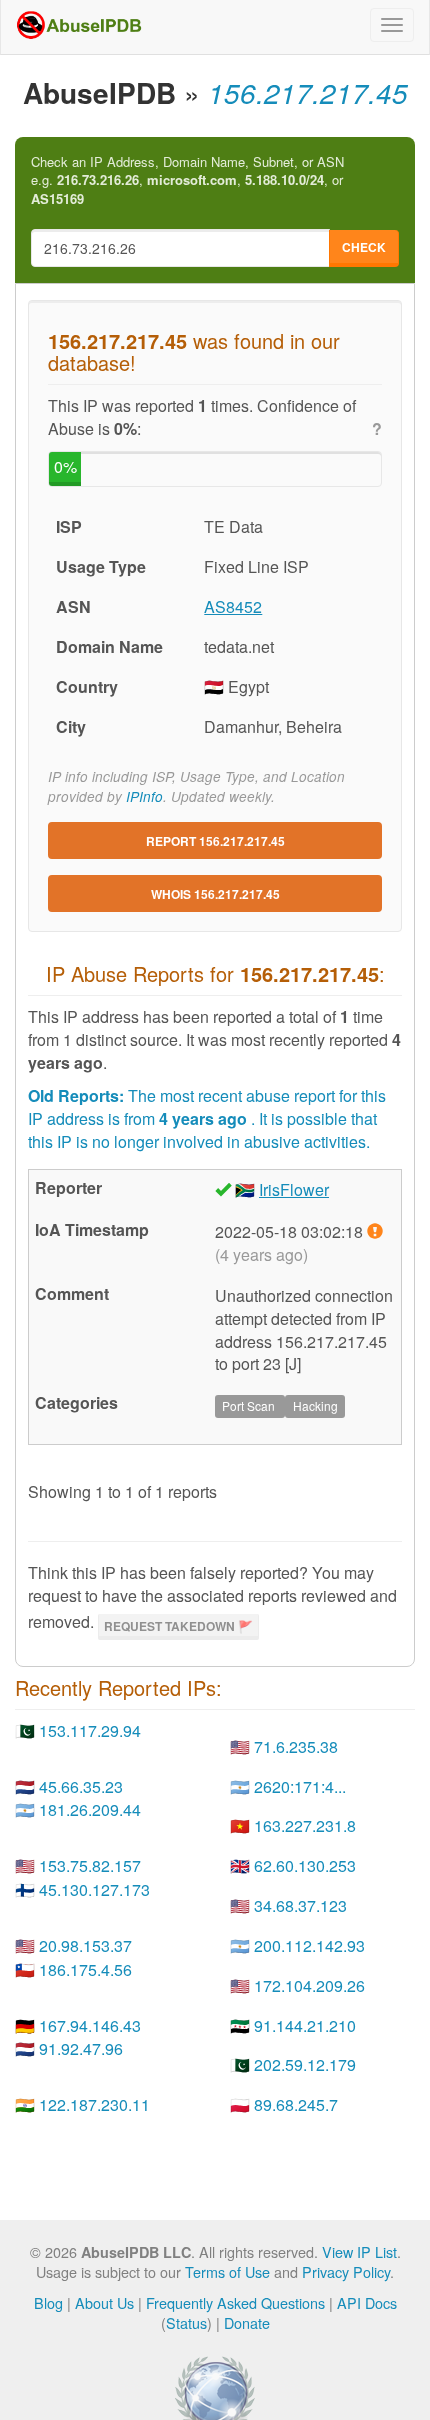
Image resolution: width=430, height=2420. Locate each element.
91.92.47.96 (81, 2048)
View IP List (359, 2251)
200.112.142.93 (309, 1945)
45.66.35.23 (81, 1786)
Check (364, 247)
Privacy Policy (346, 2271)
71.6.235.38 (296, 1746)
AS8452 (233, 606)
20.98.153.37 (85, 1945)
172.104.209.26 (309, 1985)
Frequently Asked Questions (235, 2302)
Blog (48, 2302)
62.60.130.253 (305, 1865)
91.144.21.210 (305, 2025)
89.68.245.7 (296, 2104)
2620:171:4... (300, 1786)
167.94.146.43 (90, 2025)
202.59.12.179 (305, 2064)
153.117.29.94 (90, 1730)
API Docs (367, 2302)
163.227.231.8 (305, 1825)
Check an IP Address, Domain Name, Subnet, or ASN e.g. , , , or (187, 180)
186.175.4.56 (85, 1969)
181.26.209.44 (90, 1809)
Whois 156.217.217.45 (215, 894)
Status (186, 2322)
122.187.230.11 (94, 2104)
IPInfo (144, 796)
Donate (247, 2322)
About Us (104, 2302)
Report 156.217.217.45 (215, 841)
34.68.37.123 (300, 1905)
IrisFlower (294, 1189)
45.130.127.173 (94, 1889)
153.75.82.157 (90, 1865)
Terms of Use (227, 2271)
